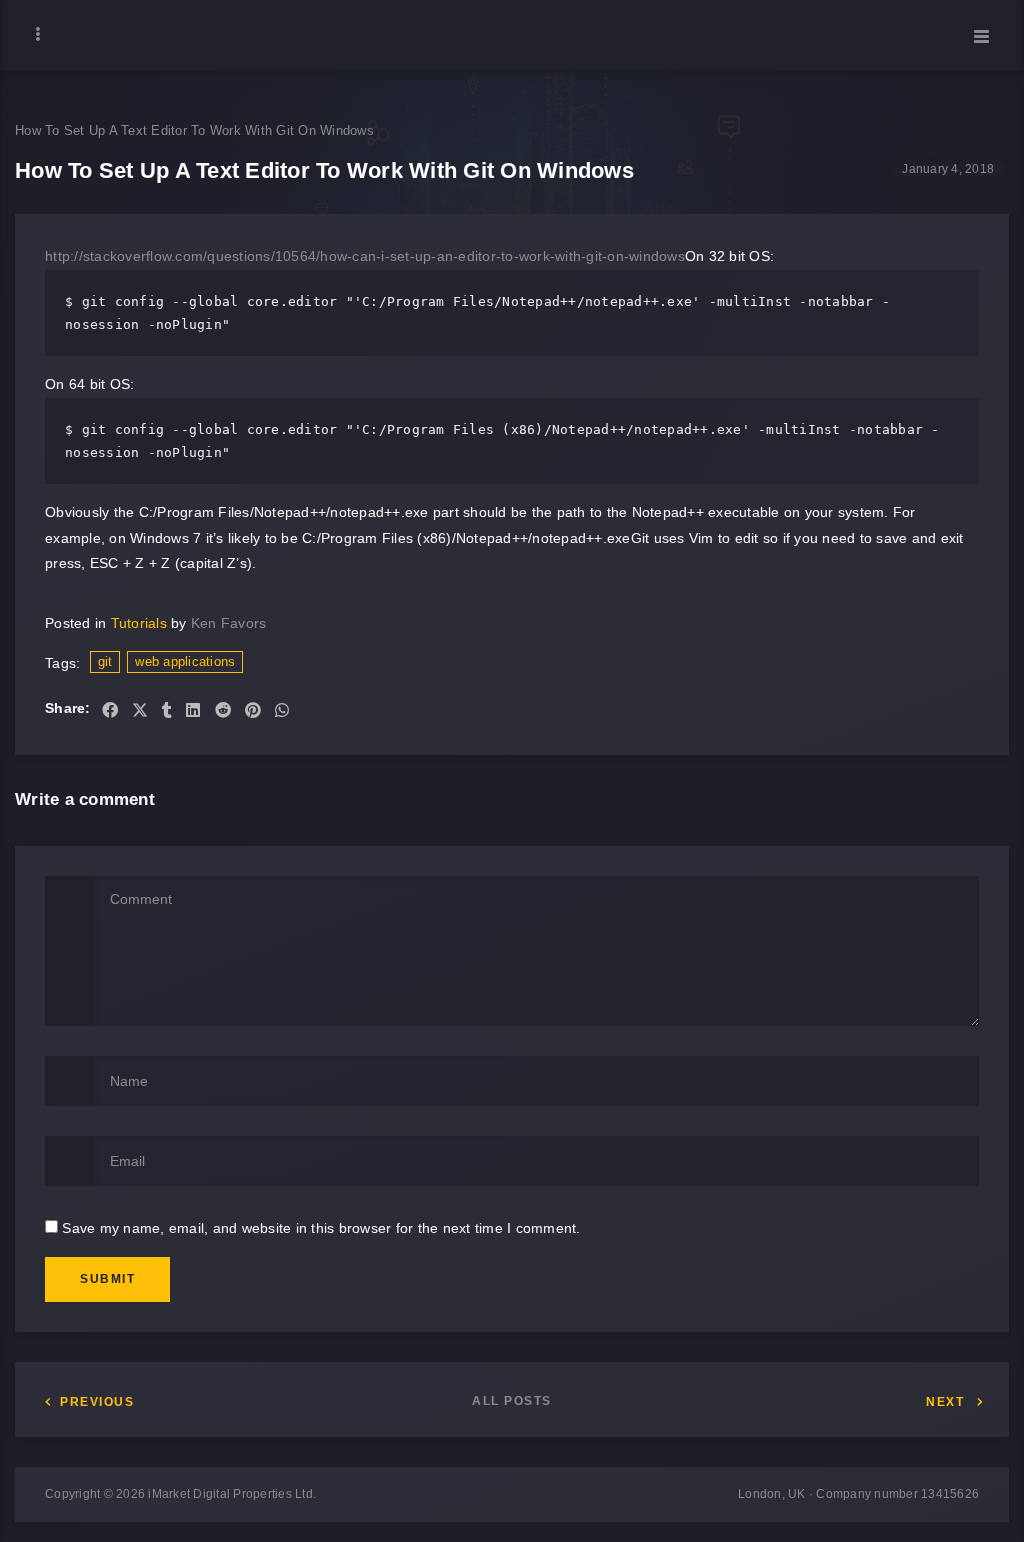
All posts (512, 1401)
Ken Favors (229, 623)
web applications (185, 661)
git (105, 661)
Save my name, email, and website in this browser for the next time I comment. (321, 1228)
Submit (107, 1279)
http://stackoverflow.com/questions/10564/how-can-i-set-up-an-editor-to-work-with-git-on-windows (365, 256)
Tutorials (139, 623)
